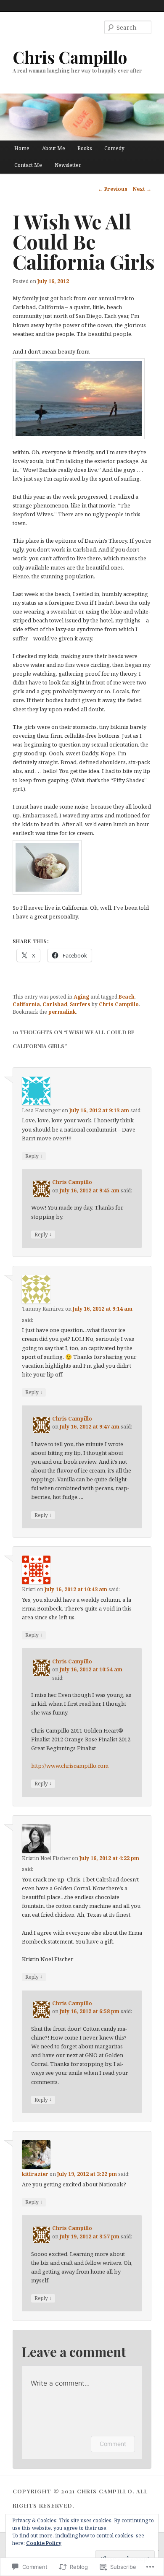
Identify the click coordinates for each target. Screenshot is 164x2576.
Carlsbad (55, 1004)
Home (22, 148)
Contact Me (28, 165)
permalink (62, 1012)
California (26, 1004)
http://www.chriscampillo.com (70, 1766)
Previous (113, 189)
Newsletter (68, 165)
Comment (113, 2444)
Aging (81, 997)
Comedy (114, 148)
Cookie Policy (44, 2543)
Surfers (80, 1004)
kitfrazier (35, 2174)
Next (142, 189)
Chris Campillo (70, 57)
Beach (127, 997)
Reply (34, 1156)
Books (85, 148)
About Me (54, 148)
